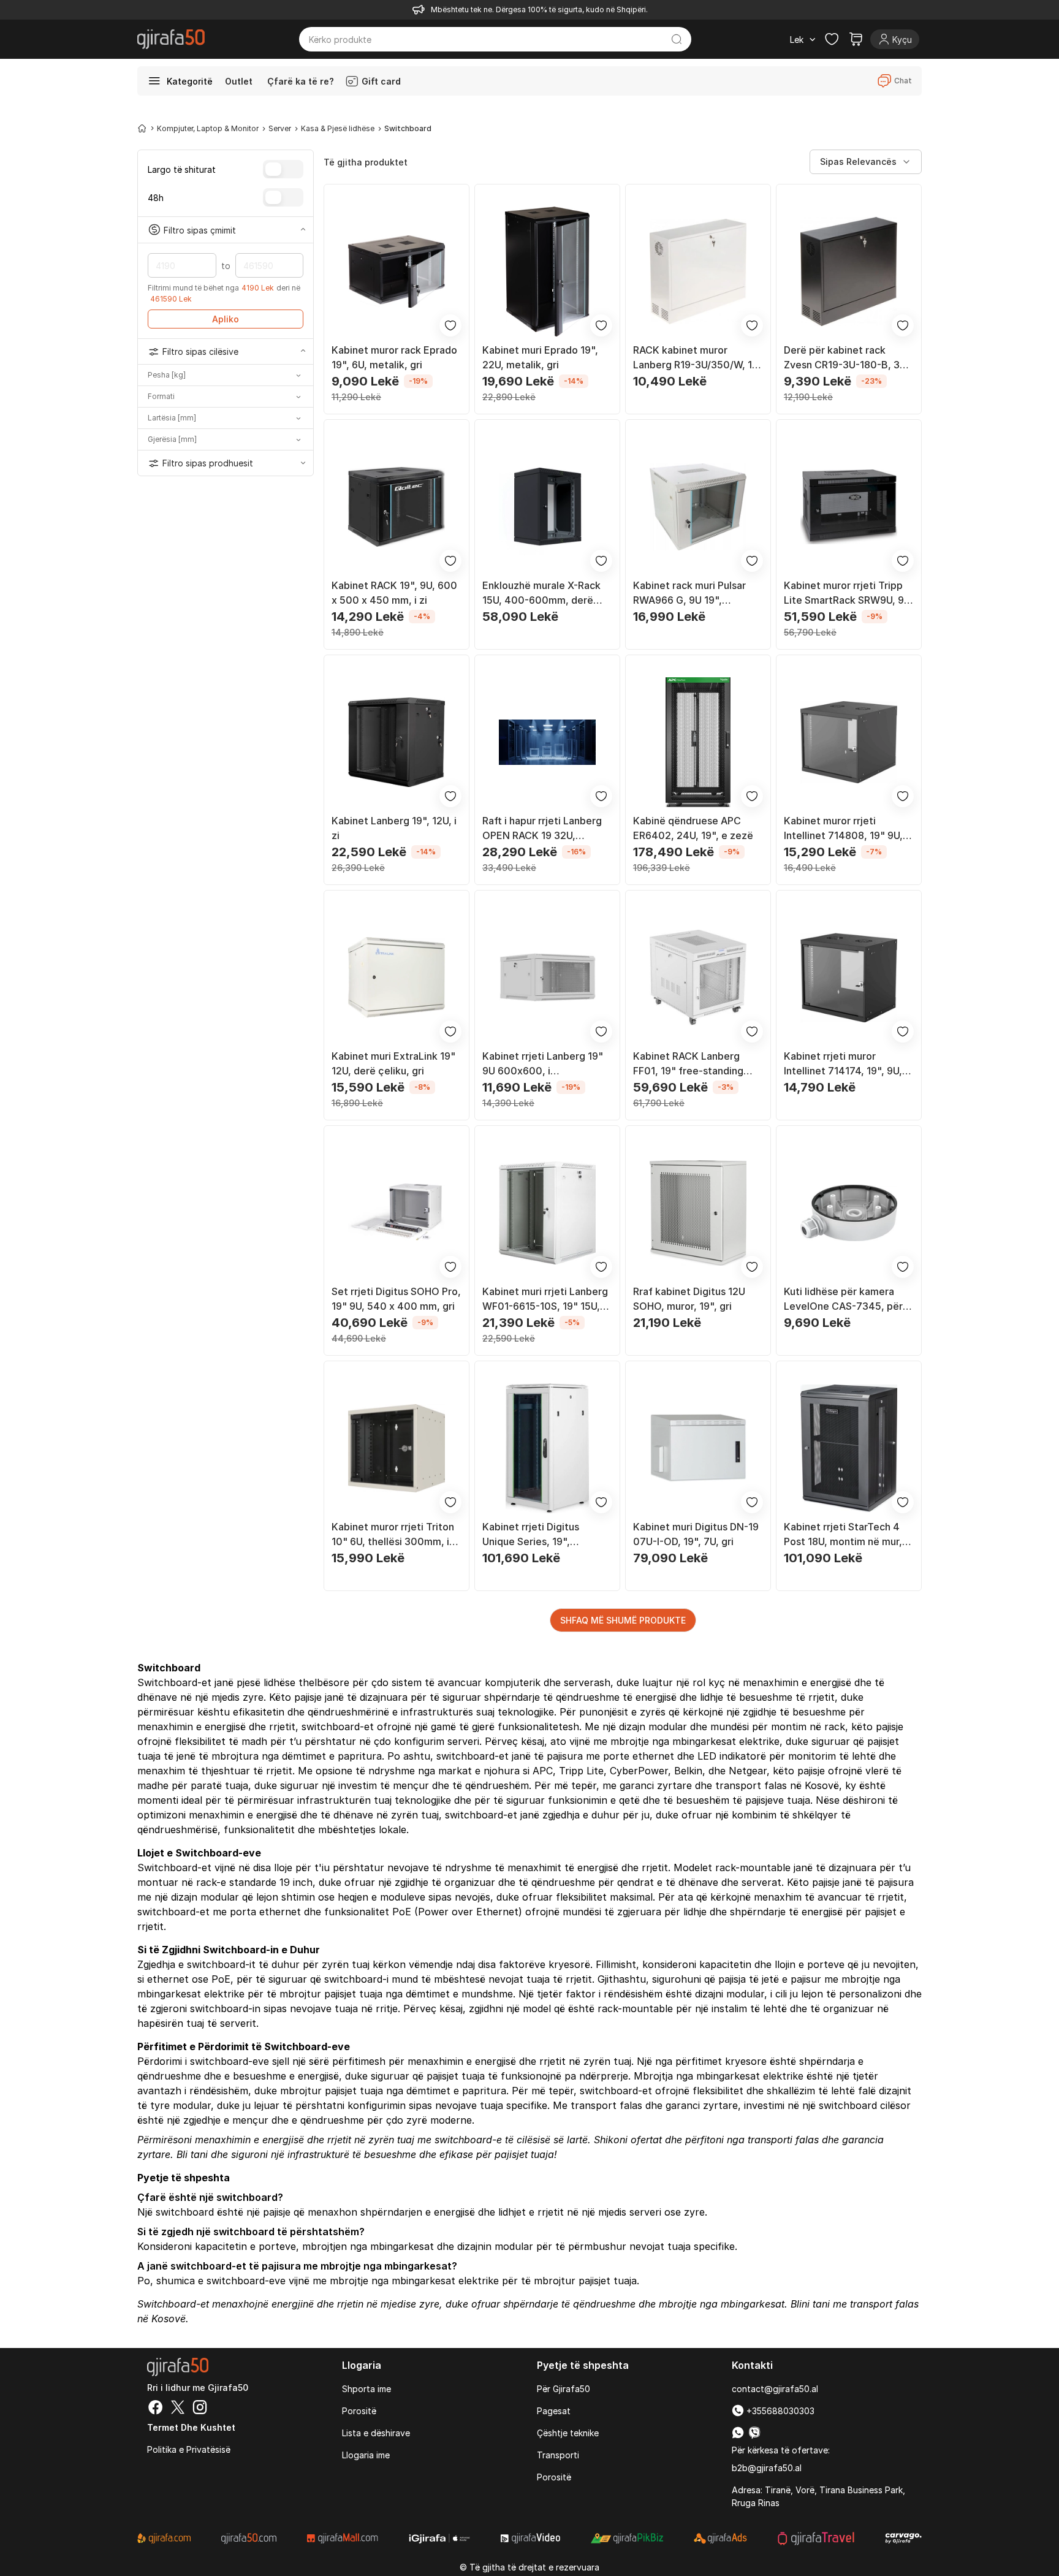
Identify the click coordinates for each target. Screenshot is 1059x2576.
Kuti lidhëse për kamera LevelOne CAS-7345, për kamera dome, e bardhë (843, 1299)
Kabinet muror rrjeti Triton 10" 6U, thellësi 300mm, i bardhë (393, 1535)
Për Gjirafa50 (564, 2389)
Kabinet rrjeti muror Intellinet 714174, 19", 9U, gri (843, 1064)
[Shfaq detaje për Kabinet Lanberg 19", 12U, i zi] (397, 742)
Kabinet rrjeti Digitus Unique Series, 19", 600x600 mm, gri (531, 1535)
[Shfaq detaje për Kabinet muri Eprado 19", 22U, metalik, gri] (547, 272)
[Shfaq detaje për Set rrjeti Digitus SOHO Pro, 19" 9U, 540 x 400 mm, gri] (397, 1213)
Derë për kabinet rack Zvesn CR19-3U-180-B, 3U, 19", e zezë (846, 358)
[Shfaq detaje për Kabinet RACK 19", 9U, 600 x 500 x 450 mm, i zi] (397, 507)
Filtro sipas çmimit (200, 230)
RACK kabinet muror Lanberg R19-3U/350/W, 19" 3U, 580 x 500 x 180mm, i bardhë (698, 358)
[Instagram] (200, 2409)
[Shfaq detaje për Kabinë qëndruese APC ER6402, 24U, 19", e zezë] (698, 742)
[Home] (142, 128)
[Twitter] (178, 2409)
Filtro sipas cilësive (200, 351)
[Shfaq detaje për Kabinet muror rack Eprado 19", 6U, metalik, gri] (397, 272)
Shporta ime (366, 2389)
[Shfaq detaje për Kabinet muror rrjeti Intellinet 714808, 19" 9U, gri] (849, 742)
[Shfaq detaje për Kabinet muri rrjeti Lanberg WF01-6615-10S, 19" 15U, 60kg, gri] (547, 1213)
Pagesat (554, 2411)
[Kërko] (677, 39)
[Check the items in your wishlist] (832, 39)
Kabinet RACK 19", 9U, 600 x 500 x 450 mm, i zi (394, 593)
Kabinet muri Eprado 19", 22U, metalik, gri (540, 357)
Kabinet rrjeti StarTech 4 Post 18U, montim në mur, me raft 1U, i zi (843, 1535)
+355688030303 (779, 2411)
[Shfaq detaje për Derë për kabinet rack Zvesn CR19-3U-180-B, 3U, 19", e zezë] (849, 272)
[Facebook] (156, 2409)
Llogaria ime (366, 2455)
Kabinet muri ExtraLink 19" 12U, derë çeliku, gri (393, 1063)
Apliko (226, 319)
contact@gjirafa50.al (775, 2389)
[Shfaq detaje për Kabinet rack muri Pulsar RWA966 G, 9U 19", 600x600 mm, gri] (698, 507)
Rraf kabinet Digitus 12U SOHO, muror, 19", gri (689, 1299)
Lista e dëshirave (376, 2433)
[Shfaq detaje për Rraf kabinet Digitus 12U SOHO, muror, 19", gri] (698, 1213)
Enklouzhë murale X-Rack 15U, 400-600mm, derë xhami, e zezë (541, 593)
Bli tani (192, 2154)
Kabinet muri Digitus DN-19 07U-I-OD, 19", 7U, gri (696, 1534)
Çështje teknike (568, 2433)
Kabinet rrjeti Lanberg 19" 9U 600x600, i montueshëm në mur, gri (543, 1064)
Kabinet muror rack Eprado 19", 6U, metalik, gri (394, 357)
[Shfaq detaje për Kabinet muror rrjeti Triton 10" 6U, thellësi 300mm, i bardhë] (397, 1448)
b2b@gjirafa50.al (767, 2468)
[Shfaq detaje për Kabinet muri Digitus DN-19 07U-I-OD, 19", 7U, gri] (698, 1448)
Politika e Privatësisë (189, 2449)
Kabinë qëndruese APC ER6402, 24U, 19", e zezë (693, 828)
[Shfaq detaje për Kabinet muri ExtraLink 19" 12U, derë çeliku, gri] (397, 978)
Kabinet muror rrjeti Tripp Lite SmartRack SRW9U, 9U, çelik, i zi (848, 593)
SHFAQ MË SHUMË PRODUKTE (623, 1620)
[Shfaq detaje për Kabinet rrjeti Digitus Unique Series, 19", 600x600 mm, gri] (547, 1448)
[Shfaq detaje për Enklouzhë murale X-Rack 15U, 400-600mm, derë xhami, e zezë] (547, 507)
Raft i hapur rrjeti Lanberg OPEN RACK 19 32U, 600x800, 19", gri (542, 829)
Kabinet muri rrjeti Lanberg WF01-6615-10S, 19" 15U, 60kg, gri (545, 1299)
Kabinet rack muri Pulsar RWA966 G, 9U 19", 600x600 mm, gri (689, 593)
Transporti (558, 2455)
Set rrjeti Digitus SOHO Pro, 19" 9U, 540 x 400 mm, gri (396, 1299)
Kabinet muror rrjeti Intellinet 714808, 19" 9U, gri (843, 829)
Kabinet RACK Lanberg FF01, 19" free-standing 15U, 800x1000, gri (688, 1064)
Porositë (359, 2411)
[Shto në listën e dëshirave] (450, 325)
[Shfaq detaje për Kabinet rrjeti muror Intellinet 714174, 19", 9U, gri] (849, 978)
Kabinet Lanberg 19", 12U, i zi (394, 828)
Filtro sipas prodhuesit (208, 463)
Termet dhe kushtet (191, 2427)
